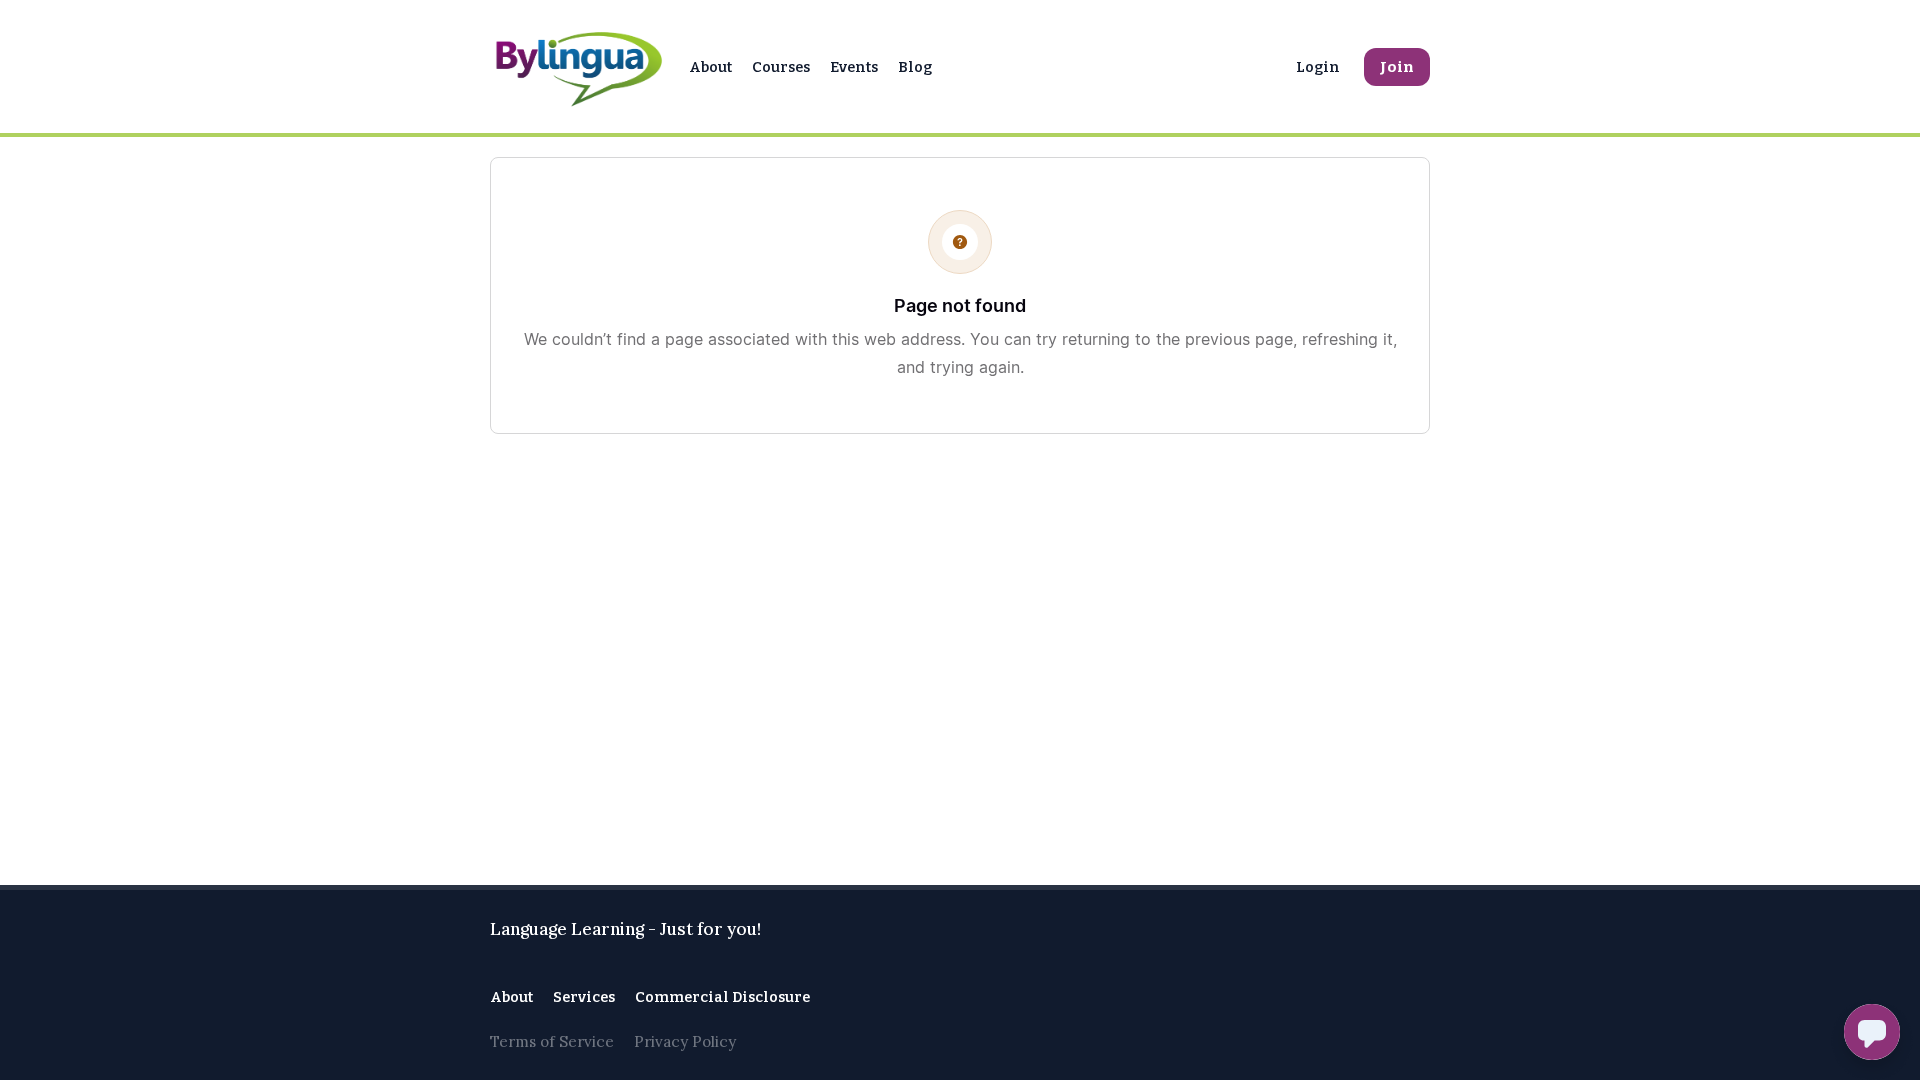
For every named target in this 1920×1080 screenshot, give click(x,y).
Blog (915, 67)
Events (854, 67)
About (710, 67)
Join (1397, 67)
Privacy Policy (685, 1041)
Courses (781, 67)
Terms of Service (552, 1041)
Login (1318, 67)
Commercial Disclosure (722, 997)
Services (584, 997)
